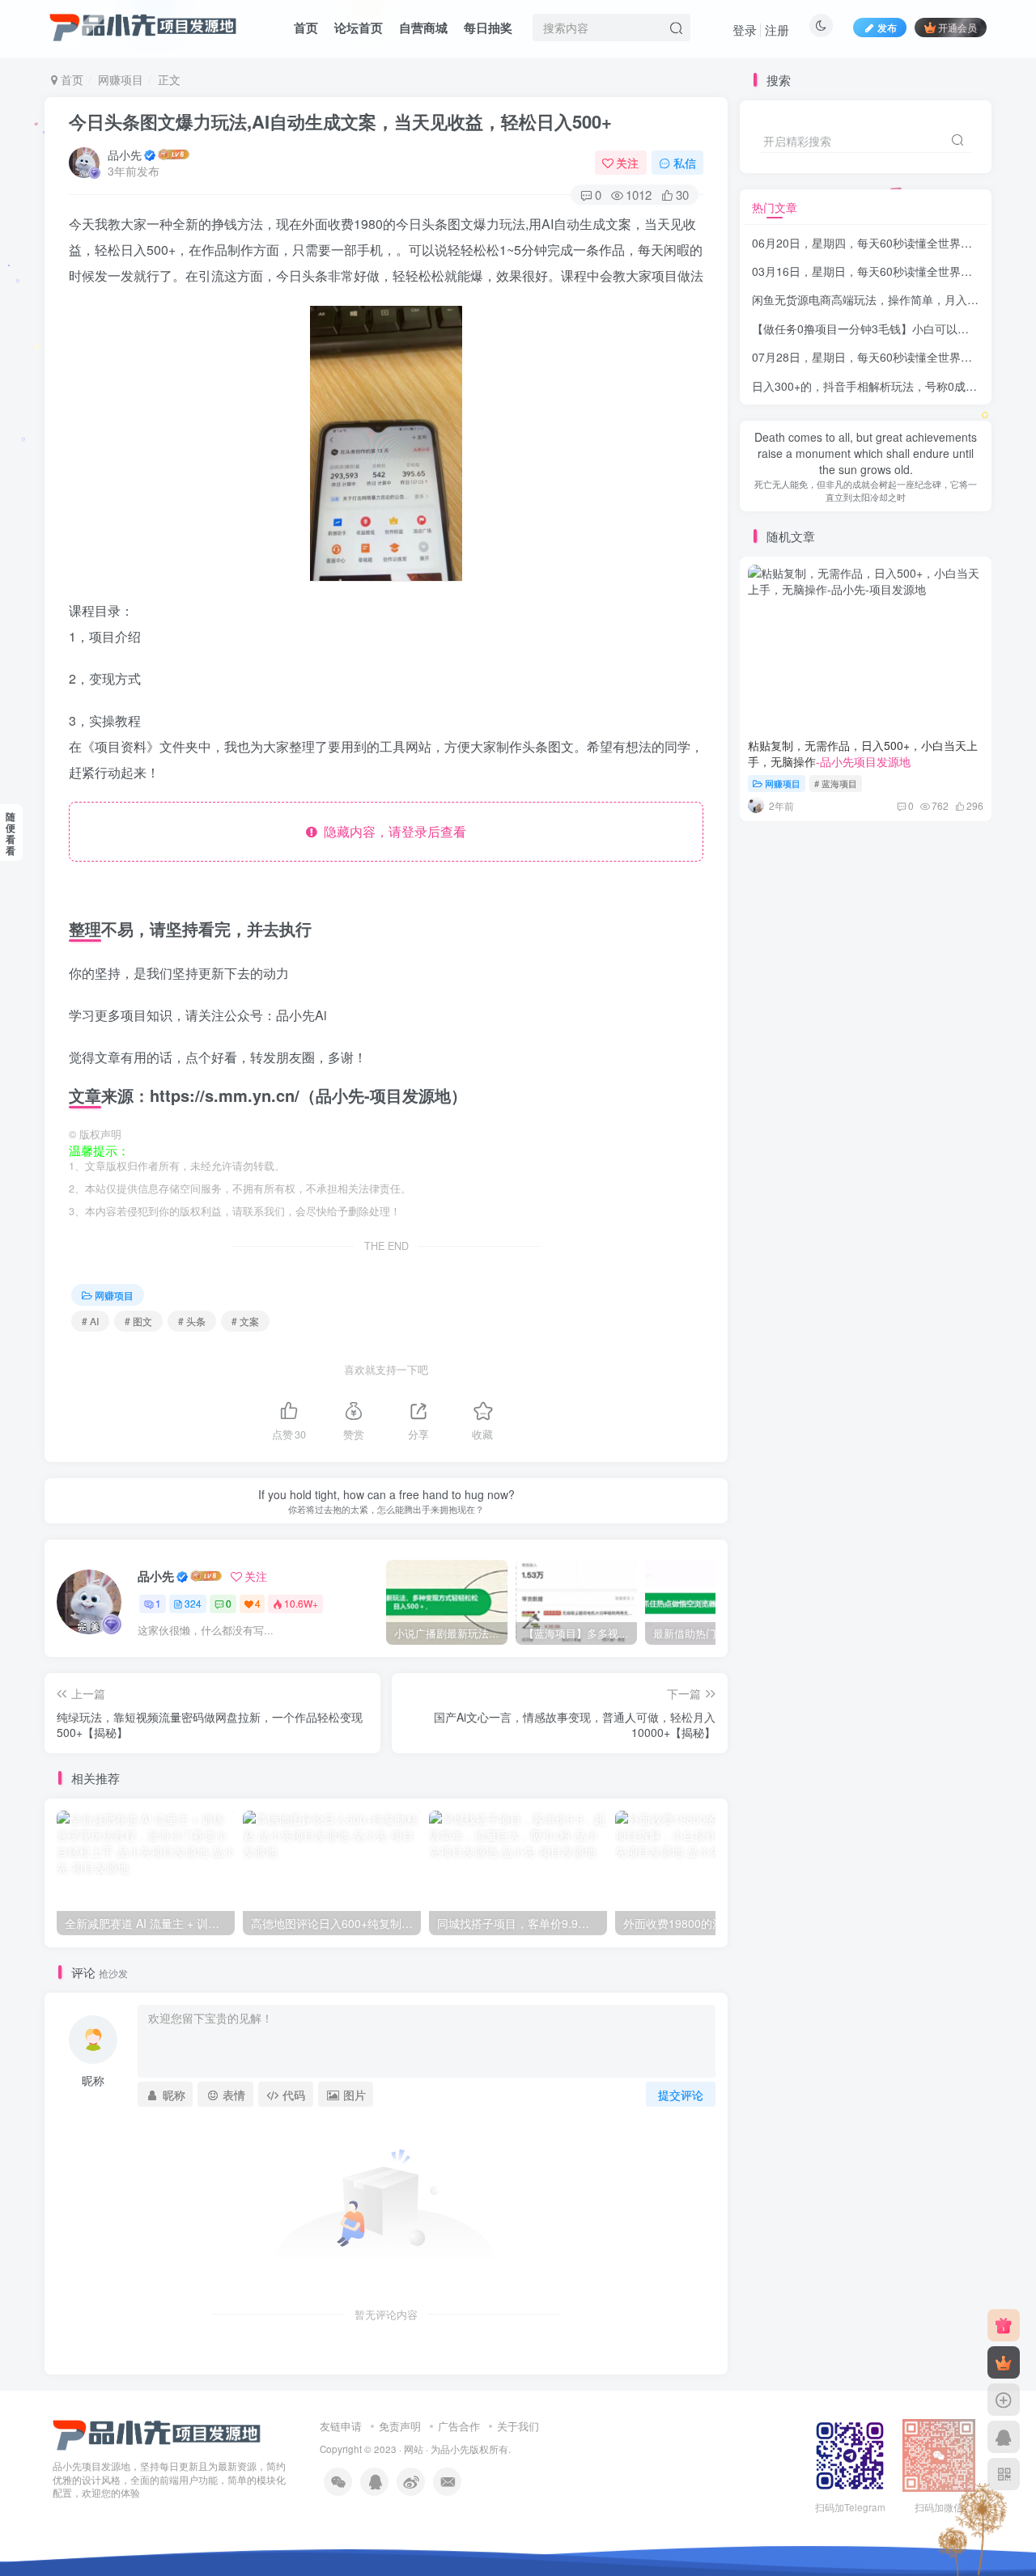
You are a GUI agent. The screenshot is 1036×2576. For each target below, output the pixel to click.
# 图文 (138, 1321)
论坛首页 (359, 28)
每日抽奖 (488, 28)
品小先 (125, 155)
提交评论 (681, 2095)
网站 (414, 2449)
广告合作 (459, 2426)
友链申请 (341, 2426)
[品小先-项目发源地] (157, 2433)
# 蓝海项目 (836, 783)
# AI (90, 1321)
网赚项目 (121, 79)
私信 (685, 163)
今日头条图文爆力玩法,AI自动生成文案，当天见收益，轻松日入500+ (340, 121)
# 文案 (245, 1321)
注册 (777, 30)
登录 (745, 30)
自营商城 (423, 28)
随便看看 (11, 833)
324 (193, 1603)
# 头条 (192, 1321)
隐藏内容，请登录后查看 (392, 831)
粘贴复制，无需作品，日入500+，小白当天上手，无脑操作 (863, 753)
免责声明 (400, 2426)
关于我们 (518, 2426)
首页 (306, 28)
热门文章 (775, 207)
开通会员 (957, 27)
